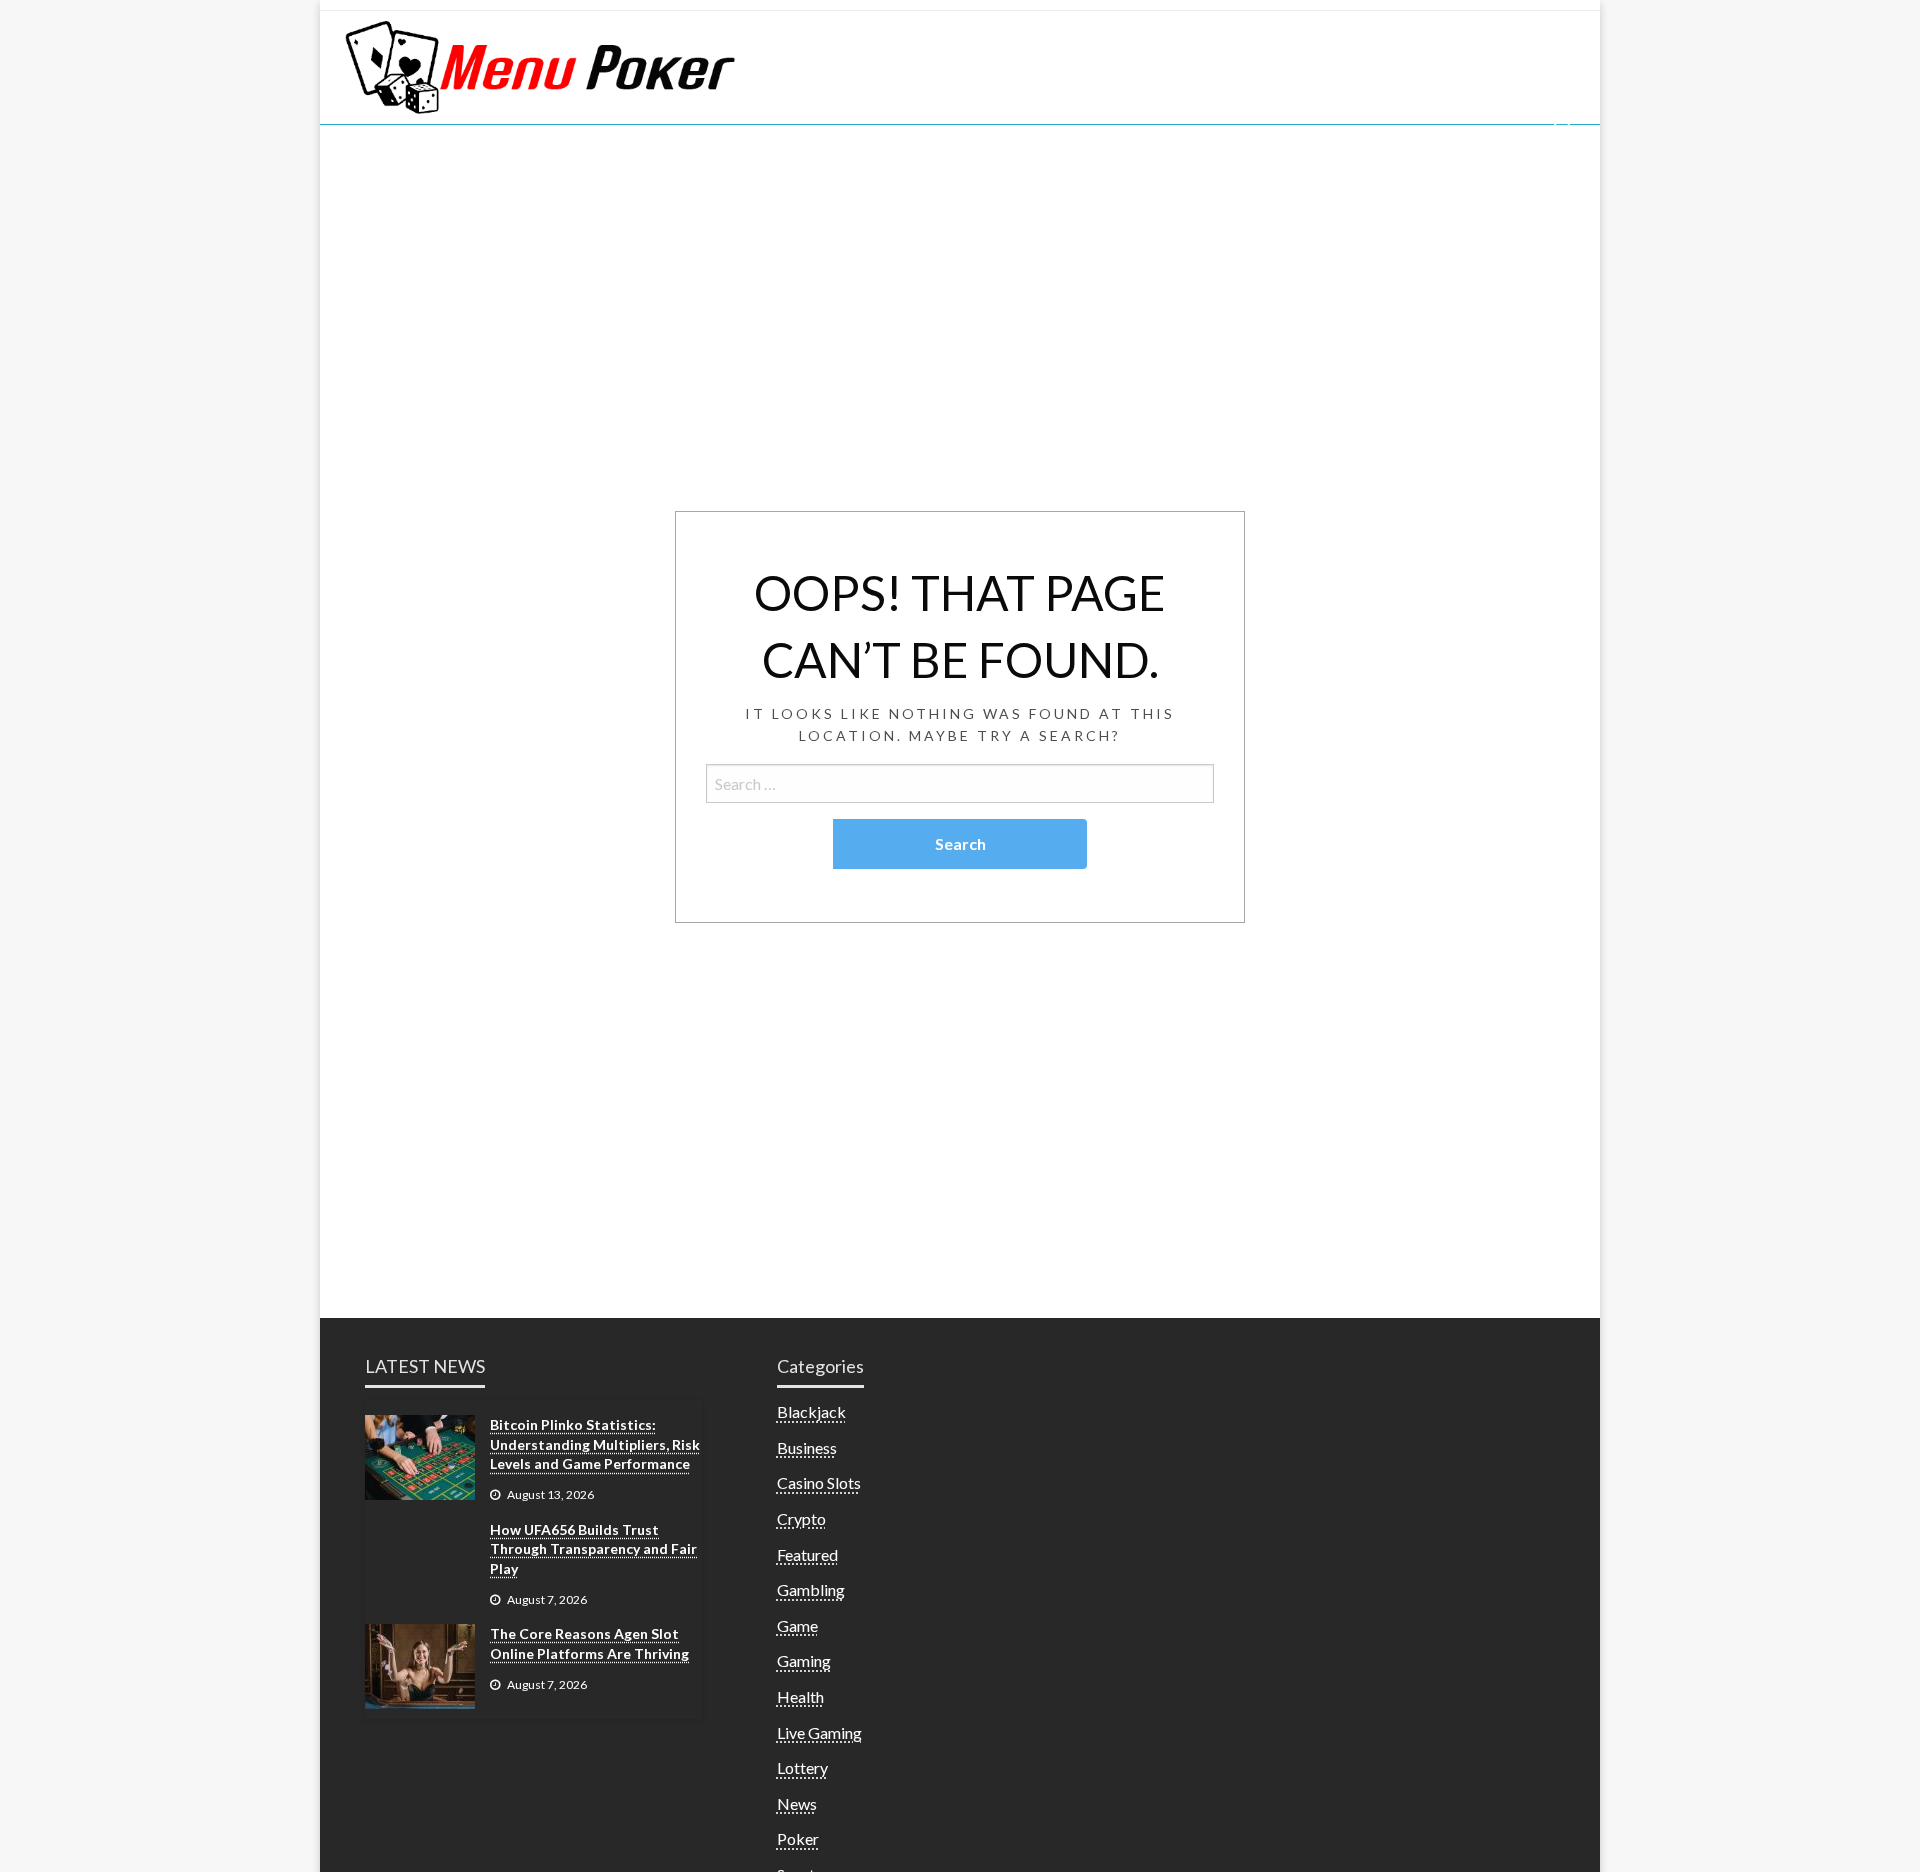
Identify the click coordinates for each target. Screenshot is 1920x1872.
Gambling (811, 1589)
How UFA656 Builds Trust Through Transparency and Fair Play (593, 1549)
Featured (807, 1554)
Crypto (801, 1518)
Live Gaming (819, 1732)
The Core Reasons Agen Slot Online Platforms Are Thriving (589, 1643)
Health (800, 1696)
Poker (798, 1838)
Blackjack (811, 1411)
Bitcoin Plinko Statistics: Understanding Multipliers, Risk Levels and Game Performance (595, 1444)
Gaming (804, 1660)
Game (797, 1625)
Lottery (802, 1767)
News (797, 1803)
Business (807, 1447)
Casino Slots (819, 1482)
